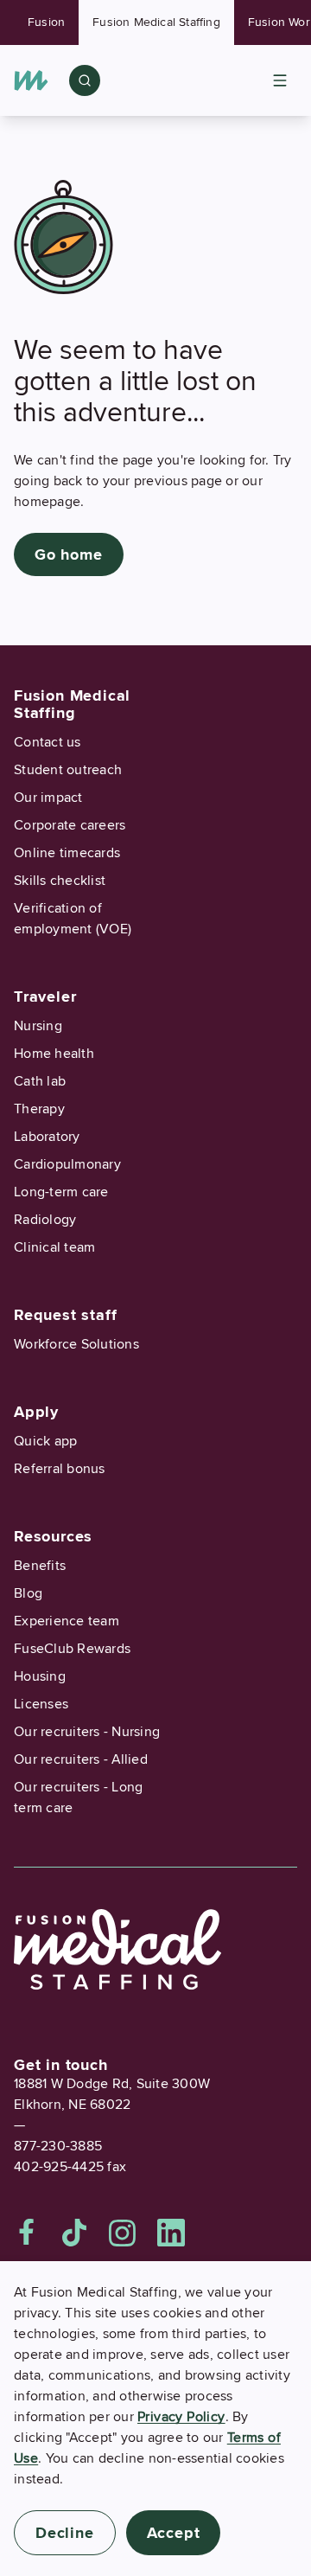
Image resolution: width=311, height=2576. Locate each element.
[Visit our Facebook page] (27, 2233)
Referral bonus (60, 1469)
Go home (69, 554)
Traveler (45, 996)
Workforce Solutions (76, 1344)
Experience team (67, 1621)
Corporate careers (70, 825)
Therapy (39, 1109)
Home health (54, 1054)
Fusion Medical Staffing (156, 22)
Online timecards (67, 853)
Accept (174, 2533)
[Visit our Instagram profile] (123, 2233)
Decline (65, 2533)
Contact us (48, 742)
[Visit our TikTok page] (74, 2233)
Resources (53, 1536)
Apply (36, 1412)
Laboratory (47, 1137)
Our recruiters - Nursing (87, 1732)
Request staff (65, 1315)
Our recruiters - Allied (81, 1759)
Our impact (48, 798)
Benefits (40, 1566)
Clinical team (54, 1247)
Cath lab (40, 1081)
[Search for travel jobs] (85, 80)
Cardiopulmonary (67, 1164)
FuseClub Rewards (72, 1649)
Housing (40, 1676)
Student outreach (68, 770)
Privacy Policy (181, 2417)
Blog (28, 1593)
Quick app (45, 1441)
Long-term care (61, 1192)
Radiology (45, 1220)
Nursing (38, 1026)
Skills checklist (60, 881)
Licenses (41, 1704)
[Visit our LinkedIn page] (171, 2233)
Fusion (46, 22)
